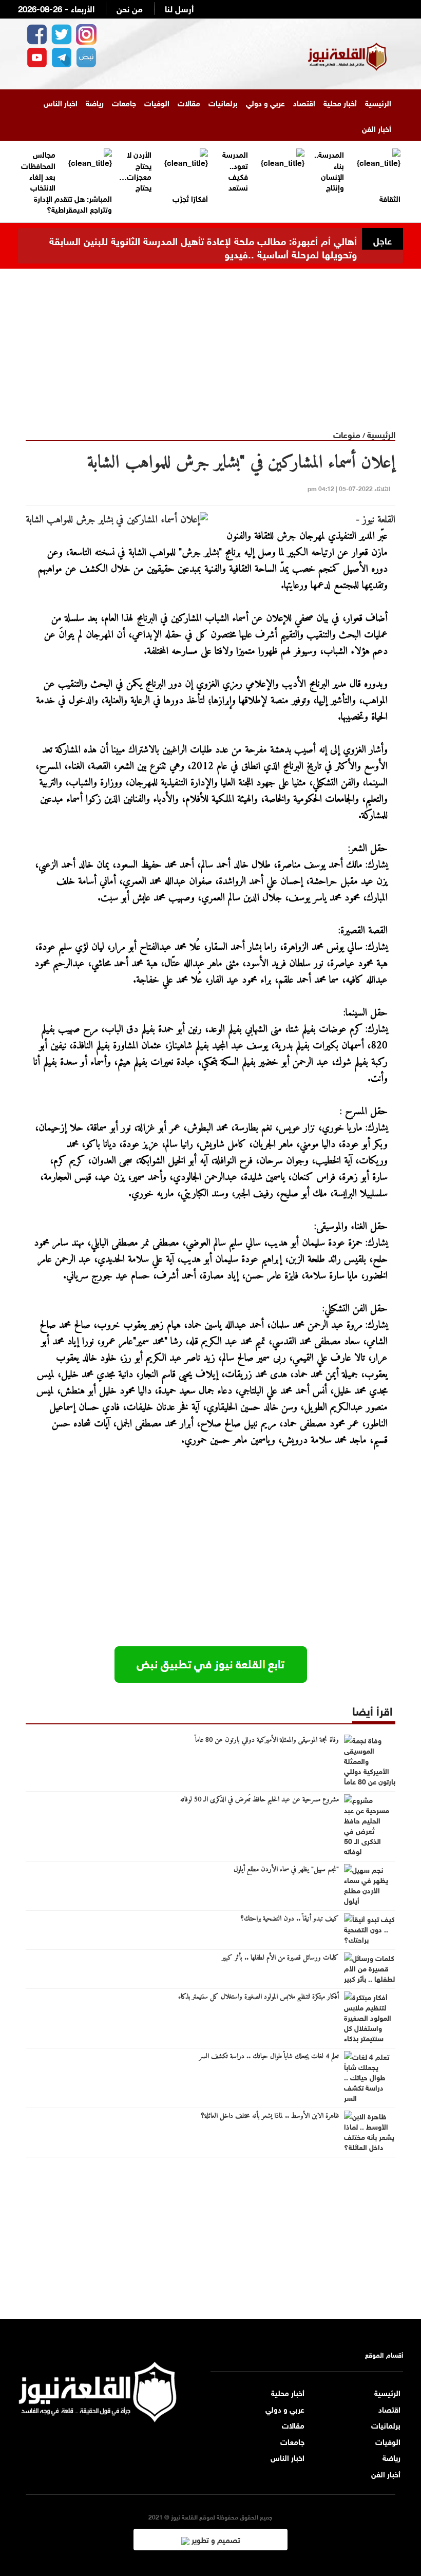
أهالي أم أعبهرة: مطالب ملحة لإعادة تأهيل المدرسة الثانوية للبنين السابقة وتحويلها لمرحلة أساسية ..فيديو (203, 246)
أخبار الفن (377, 128)
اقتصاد (304, 102)
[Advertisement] (210, 341)
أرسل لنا (179, 8)
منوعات (347, 434)
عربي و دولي (265, 102)
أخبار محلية (340, 102)
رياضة (95, 102)
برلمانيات (223, 102)
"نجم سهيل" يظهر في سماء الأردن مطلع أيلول (286, 1870)
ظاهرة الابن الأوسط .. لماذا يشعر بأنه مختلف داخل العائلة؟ (270, 2116)
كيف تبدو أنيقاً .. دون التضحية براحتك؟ (290, 1919)
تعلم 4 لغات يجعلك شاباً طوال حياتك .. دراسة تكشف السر (269, 2057)
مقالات (189, 102)
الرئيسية (378, 102)
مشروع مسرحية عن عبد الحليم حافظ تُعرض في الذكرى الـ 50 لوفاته (260, 1800)
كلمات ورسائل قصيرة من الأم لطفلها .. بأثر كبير (280, 1958)
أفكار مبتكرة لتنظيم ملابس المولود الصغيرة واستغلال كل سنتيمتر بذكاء (259, 1997)
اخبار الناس (61, 102)
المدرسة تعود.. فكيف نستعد (235, 170)
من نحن (130, 8)
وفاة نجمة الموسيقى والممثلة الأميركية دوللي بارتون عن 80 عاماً (267, 1740)
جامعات (124, 102)
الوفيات (157, 102)
